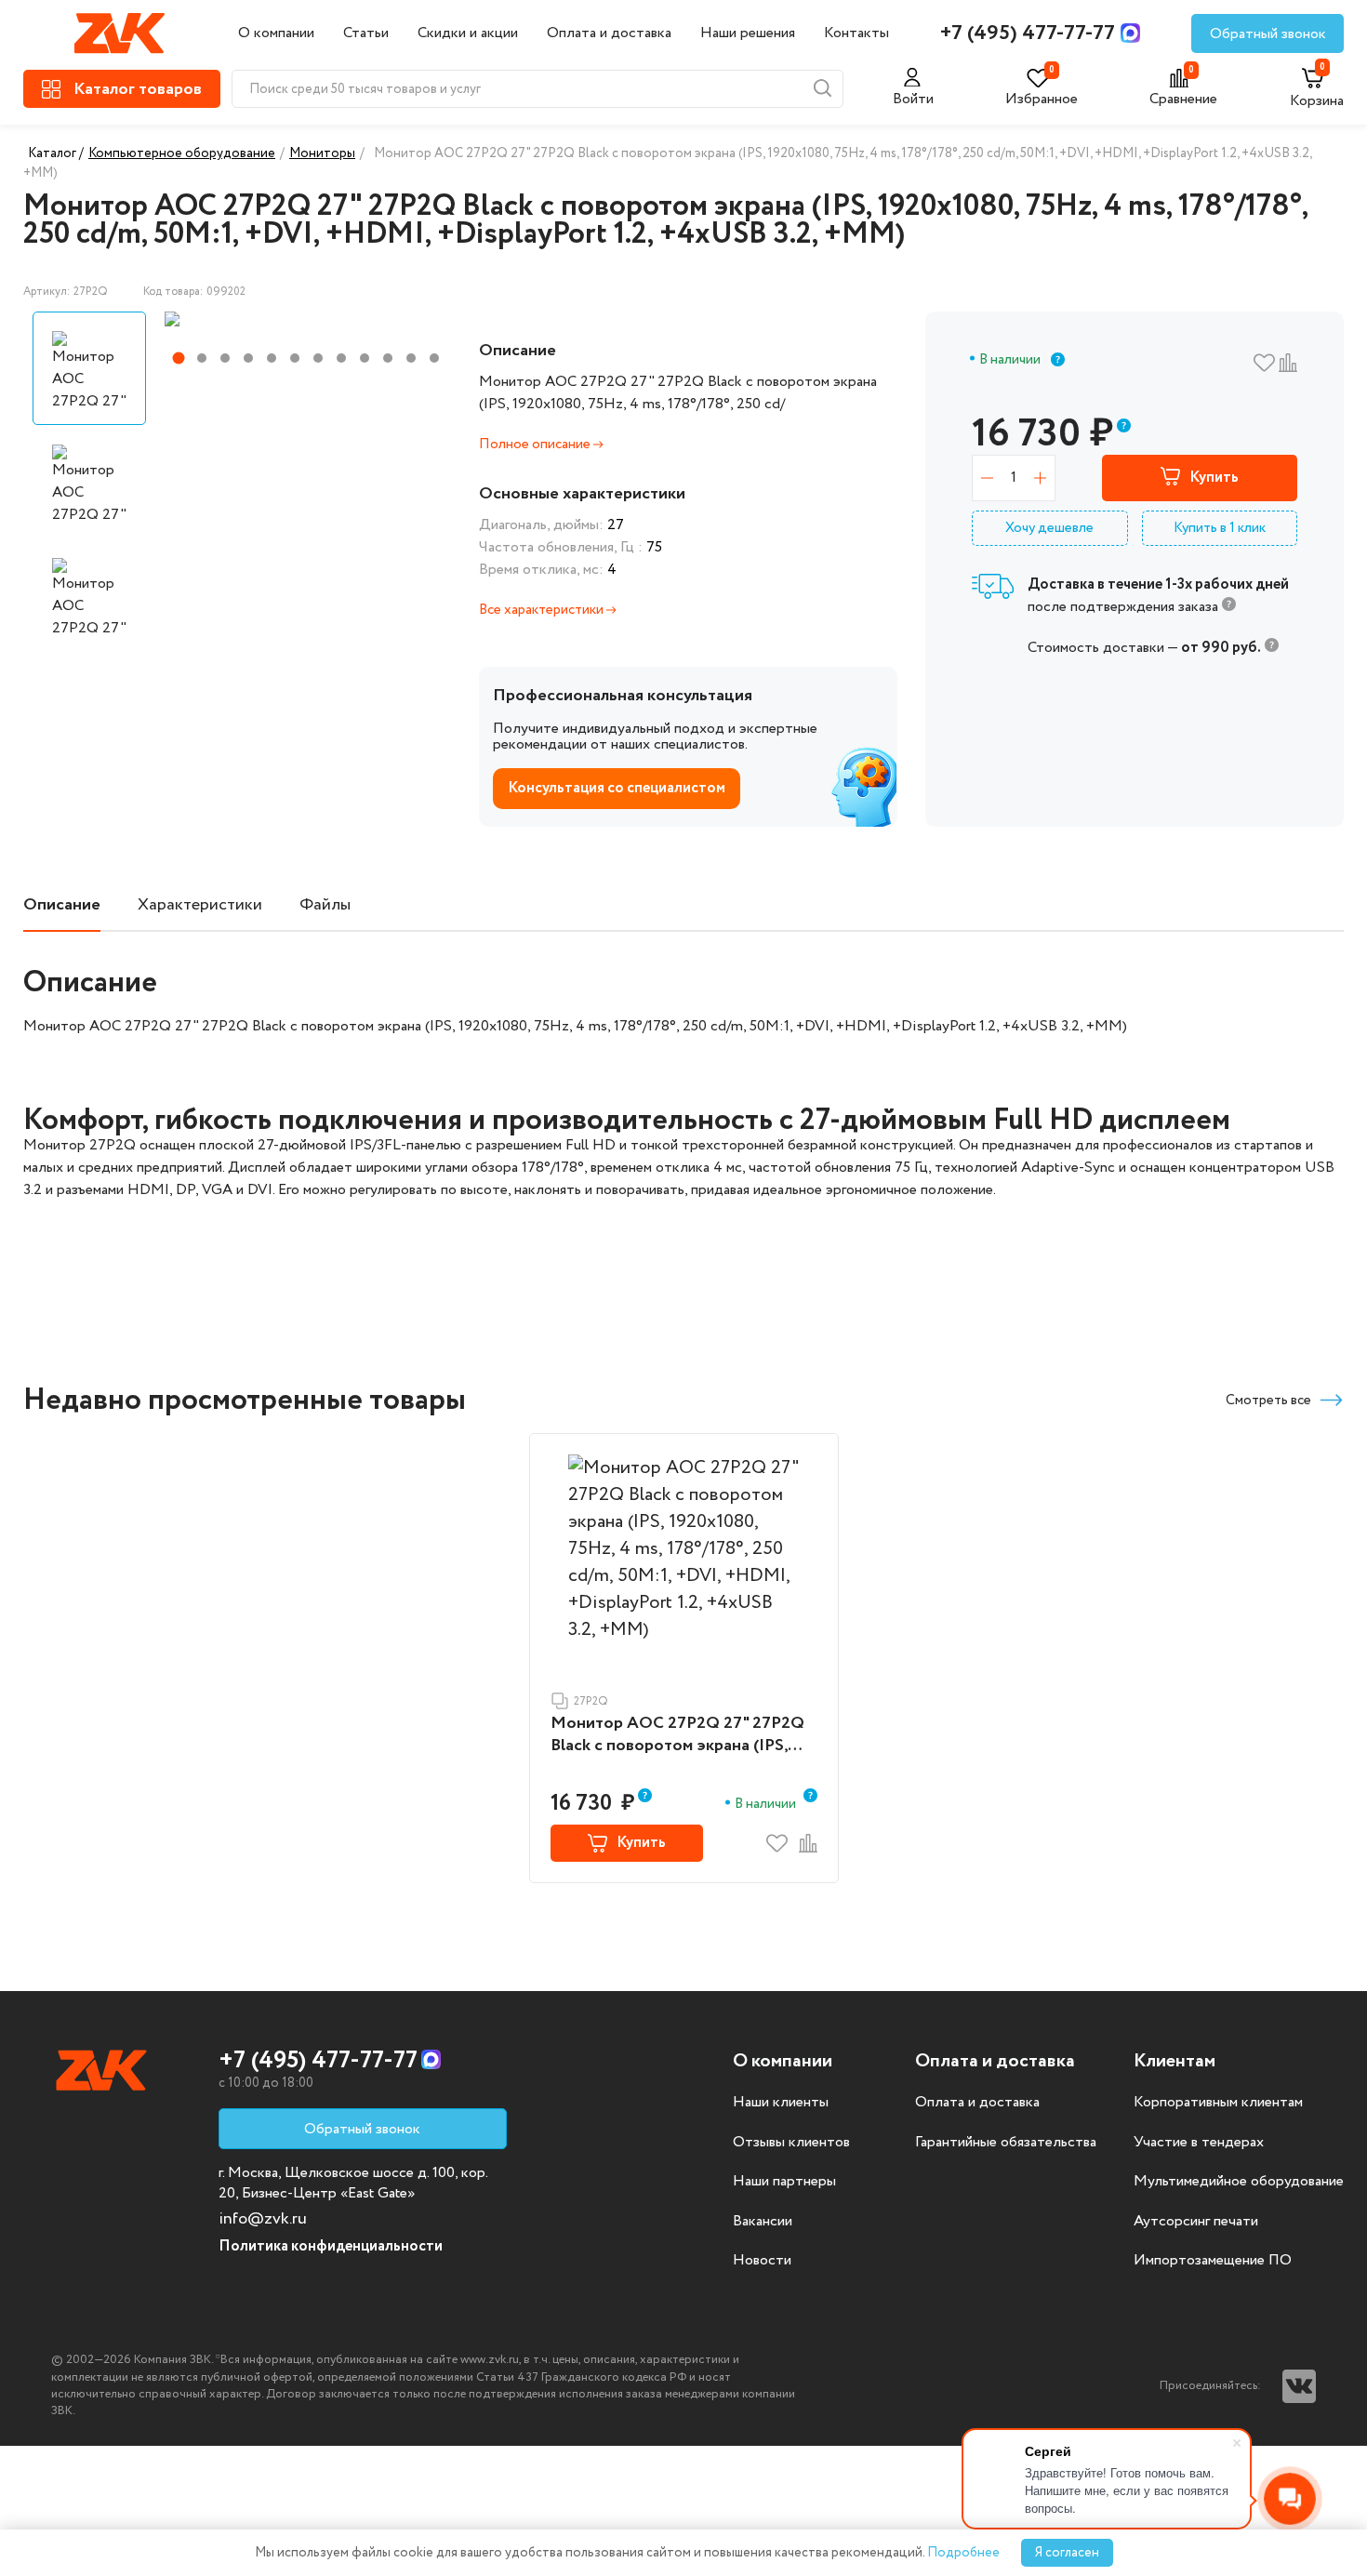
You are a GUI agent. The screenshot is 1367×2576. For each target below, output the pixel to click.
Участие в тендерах (1199, 2143)
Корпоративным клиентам (1218, 2103)
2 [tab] (202, 358)
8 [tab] (341, 358)
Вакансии (763, 2222)
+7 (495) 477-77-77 (1028, 33)
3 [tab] (225, 358)
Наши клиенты (781, 2103)
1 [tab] (179, 359)
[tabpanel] (305, 319)
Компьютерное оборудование (182, 153)
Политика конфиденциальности (331, 2246)
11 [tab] (411, 358)
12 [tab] (434, 358)
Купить (1214, 478)
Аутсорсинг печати (1196, 2222)
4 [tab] (248, 358)
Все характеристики (543, 610)
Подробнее (963, 2553)
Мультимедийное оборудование (1239, 2182)
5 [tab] (272, 358)
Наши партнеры (784, 2182)
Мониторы (322, 153)
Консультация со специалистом (617, 788)
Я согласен (1067, 2553)
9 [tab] (365, 358)
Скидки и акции (468, 33)
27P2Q (591, 1701)
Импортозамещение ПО (1213, 2261)
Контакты (856, 33)
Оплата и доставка (609, 33)
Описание (62, 905)
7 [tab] (318, 358)
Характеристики (200, 905)
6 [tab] (295, 358)
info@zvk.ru (263, 2219)
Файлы (325, 905)
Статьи (366, 33)
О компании (276, 33)
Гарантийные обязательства (1006, 2143)
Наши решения (748, 33)
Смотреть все (1268, 1401)
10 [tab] (388, 358)
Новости (762, 2261)
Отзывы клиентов (791, 2143)
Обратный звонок (1268, 34)
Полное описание (536, 445)
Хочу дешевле (1049, 528)
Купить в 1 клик (1220, 528)
